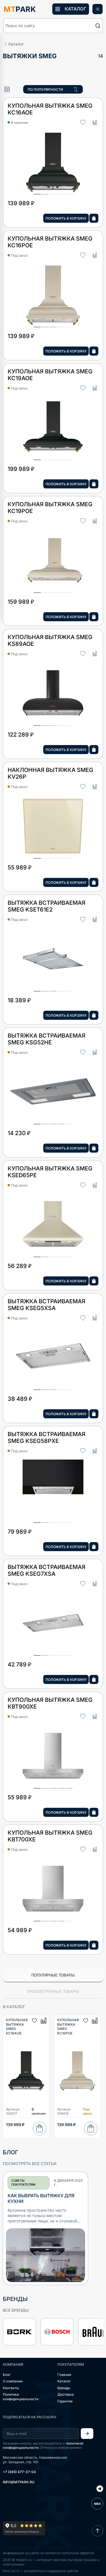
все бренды (16, 2310)
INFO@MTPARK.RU (19, 2482)
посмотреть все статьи (30, 2163)
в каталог (14, 2007)
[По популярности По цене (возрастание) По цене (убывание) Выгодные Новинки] (53, 89)
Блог (7, 2375)
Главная (64, 2375)
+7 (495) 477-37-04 (19, 2472)
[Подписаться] (87, 2434)
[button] (53, 26)
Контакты (11, 2388)
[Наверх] (98, 2531)
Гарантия (65, 2401)
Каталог (64, 2381)
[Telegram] (100, 2489)
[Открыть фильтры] (7, 89)
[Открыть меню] (98, 9)
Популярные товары (53, 1975)
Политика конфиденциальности (21, 2397)
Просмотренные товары (53, 1992)
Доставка (66, 2394)
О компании (13, 2381)
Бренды (64, 2388)
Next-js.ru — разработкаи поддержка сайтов (40, 2571)
